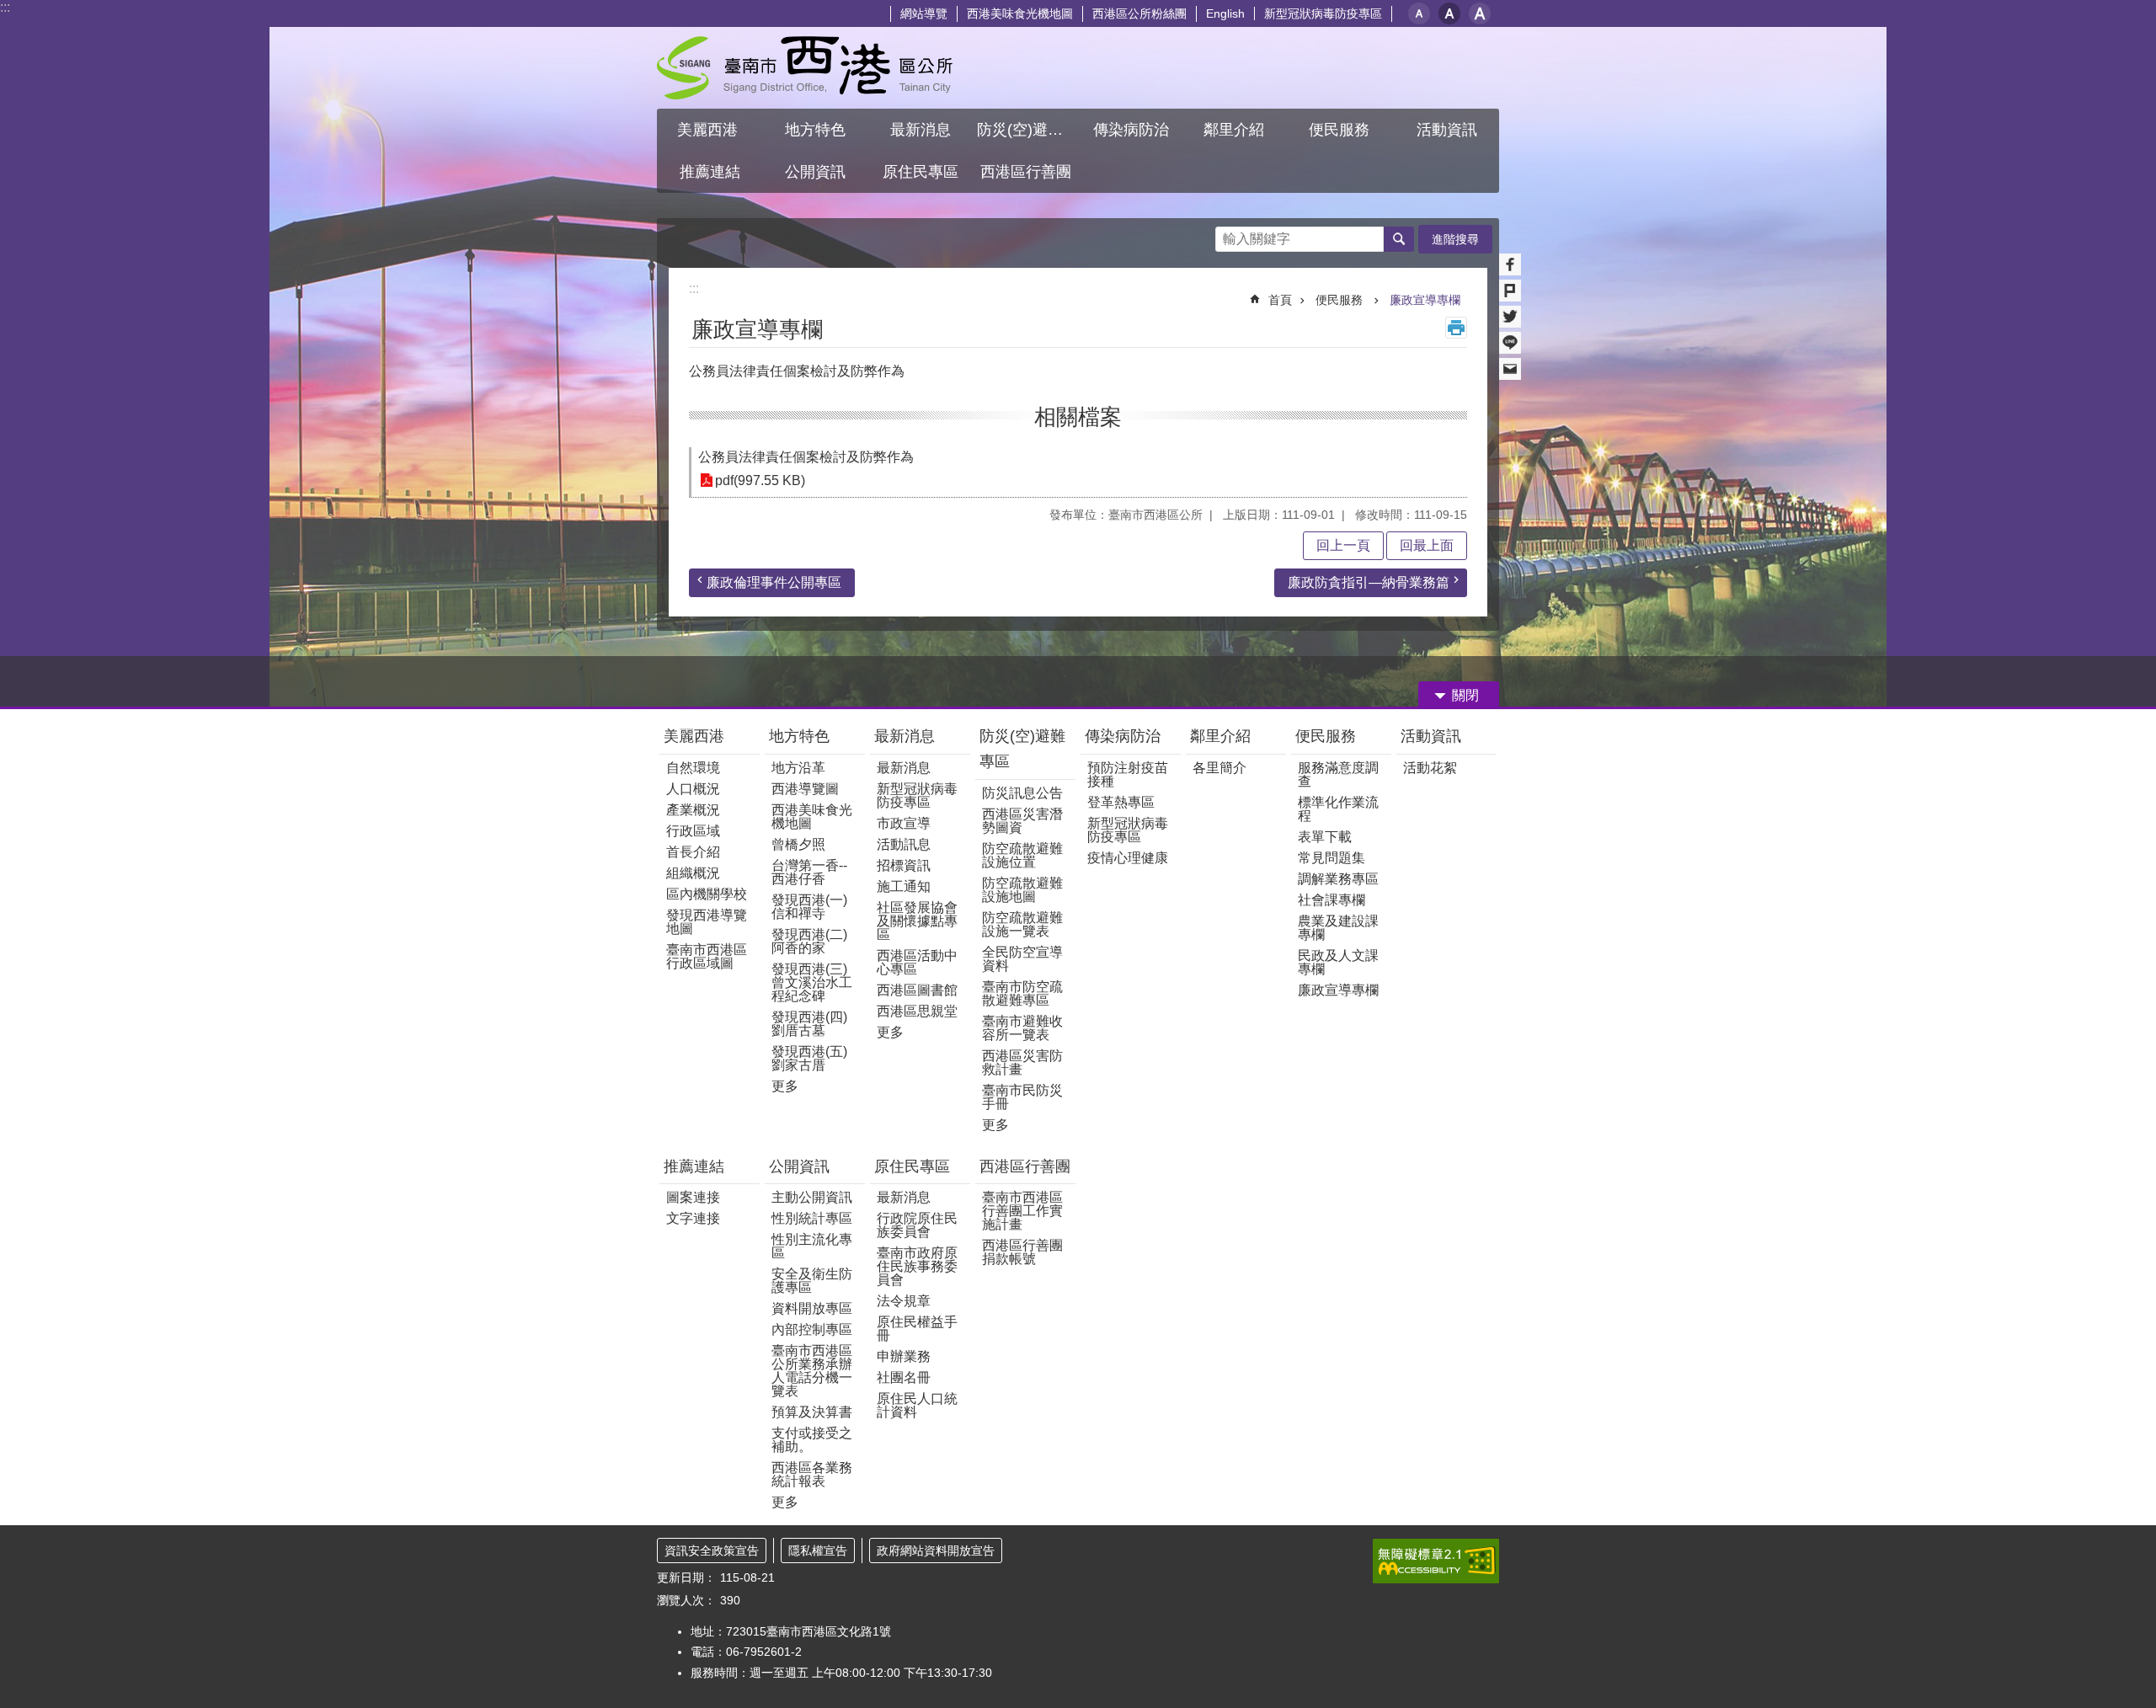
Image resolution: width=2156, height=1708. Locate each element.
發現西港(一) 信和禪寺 (809, 907)
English (1225, 13)
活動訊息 (904, 844)
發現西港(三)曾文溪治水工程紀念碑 (812, 982)
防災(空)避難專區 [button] (1027, 130)
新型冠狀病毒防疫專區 (1323, 13)
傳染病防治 (1123, 736)
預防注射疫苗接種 (1128, 774)
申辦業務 (904, 1356)
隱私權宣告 (818, 1551)
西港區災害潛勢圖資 (1022, 821)
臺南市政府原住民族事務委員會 (917, 1266)
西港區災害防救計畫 (1022, 1062)
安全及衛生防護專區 (812, 1281)
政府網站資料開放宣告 (936, 1551)
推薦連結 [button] (710, 172)
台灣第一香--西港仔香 (809, 872)
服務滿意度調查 (1338, 774)
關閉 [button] (1465, 695)
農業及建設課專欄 (1338, 928)
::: (5, 7)
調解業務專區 (1338, 879)
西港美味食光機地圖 (1020, 13)
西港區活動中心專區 (917, 962)
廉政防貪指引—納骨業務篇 (1369, 582)
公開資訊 (799, 1166)
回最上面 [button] (1427, 545)
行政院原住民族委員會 (917, 1225)
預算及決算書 (812, 1412)
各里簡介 (1219, 768)
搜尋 (1229, 235)
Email (1510, 369)
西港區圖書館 (917, 990)
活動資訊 (1431, 736)
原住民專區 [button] (921, 172)
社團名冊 (904, 1377)
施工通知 (904, 886)
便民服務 (1341, 300)
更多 (785, 1086)
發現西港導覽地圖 (707, 922)
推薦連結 (694, 1166)
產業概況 (693, 810)
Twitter (1510, 317)
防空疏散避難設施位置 (1022, 855)
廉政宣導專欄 (1425, 300)
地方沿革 (798, 768)
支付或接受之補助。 (812, 1440)
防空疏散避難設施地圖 (1022, 890)
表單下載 (1325, 837)
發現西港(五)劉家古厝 (809, 1058)
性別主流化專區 (812, 1246)
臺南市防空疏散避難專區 (1022, 993)
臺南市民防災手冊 (1022, 1097)
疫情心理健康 (1128, 858)
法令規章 (904, 1301)
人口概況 (693, 789)
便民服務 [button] (1341, 130)
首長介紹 (693, 852)
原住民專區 (912, 1166)
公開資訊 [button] (815, 172)
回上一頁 (1343, 545)
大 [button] (1480, 13)
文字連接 (693, 1218)
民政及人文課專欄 (1338, 962)
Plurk (1510, 291)
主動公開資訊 (812, 1197)
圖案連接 (693, 1197)
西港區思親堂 (917, 1011)
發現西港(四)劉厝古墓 (809, 1024)
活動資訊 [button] (1447, 130)
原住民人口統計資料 (917, 1405)
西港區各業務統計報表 (812, 1474)
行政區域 (693, 831)
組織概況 (693, 873)
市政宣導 (904, 823)
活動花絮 (1430, 768)
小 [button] (1419, 13)
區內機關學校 (707, 894)
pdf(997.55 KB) (760, 480)
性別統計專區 (812, 1218)
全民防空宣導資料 (1022, 959)
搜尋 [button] (1399, 239)
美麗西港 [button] (710, 130)
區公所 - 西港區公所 (805, 68)
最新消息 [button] (921, 130)
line (1510, 343)
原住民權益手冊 (917, 1329)
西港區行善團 (1025, 1166)
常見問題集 (1331, 858)
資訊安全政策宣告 (712, 1551)
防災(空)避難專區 (1022, 749)
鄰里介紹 (1222, 736)
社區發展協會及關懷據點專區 (917, 921)
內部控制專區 (812, 1329)
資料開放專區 (812, 1308)
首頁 (1280, 300)
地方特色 (799, 736)
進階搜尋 (1455, 239)
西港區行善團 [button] (1026, 172)
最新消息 (905, 736)
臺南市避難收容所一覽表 (1022, 1028)
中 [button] (1449, 13)
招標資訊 (904, 865)
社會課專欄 (1331, 900)
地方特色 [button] (815, 130)
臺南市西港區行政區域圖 (707, 956)
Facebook (1510, 264)
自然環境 (693, 768)
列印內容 (1456, 328)
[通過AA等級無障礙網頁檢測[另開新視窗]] (1436, 1561)
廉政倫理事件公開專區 (774, 582)
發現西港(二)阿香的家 (809, 941)
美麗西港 (696, 736)
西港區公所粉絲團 (1139, 13)
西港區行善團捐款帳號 (1022, 1252)
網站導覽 (924, 13)
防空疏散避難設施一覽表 (1022, 924)
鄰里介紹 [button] (1236, 130)
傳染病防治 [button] (1131, 130)
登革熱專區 (1121, 802)
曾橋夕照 (798, 844)
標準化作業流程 (1338, 809)
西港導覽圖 (805, 789)
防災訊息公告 (1022, 793)
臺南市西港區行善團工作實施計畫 (1022, 1211)
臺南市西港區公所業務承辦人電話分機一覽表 (812, 1371)
